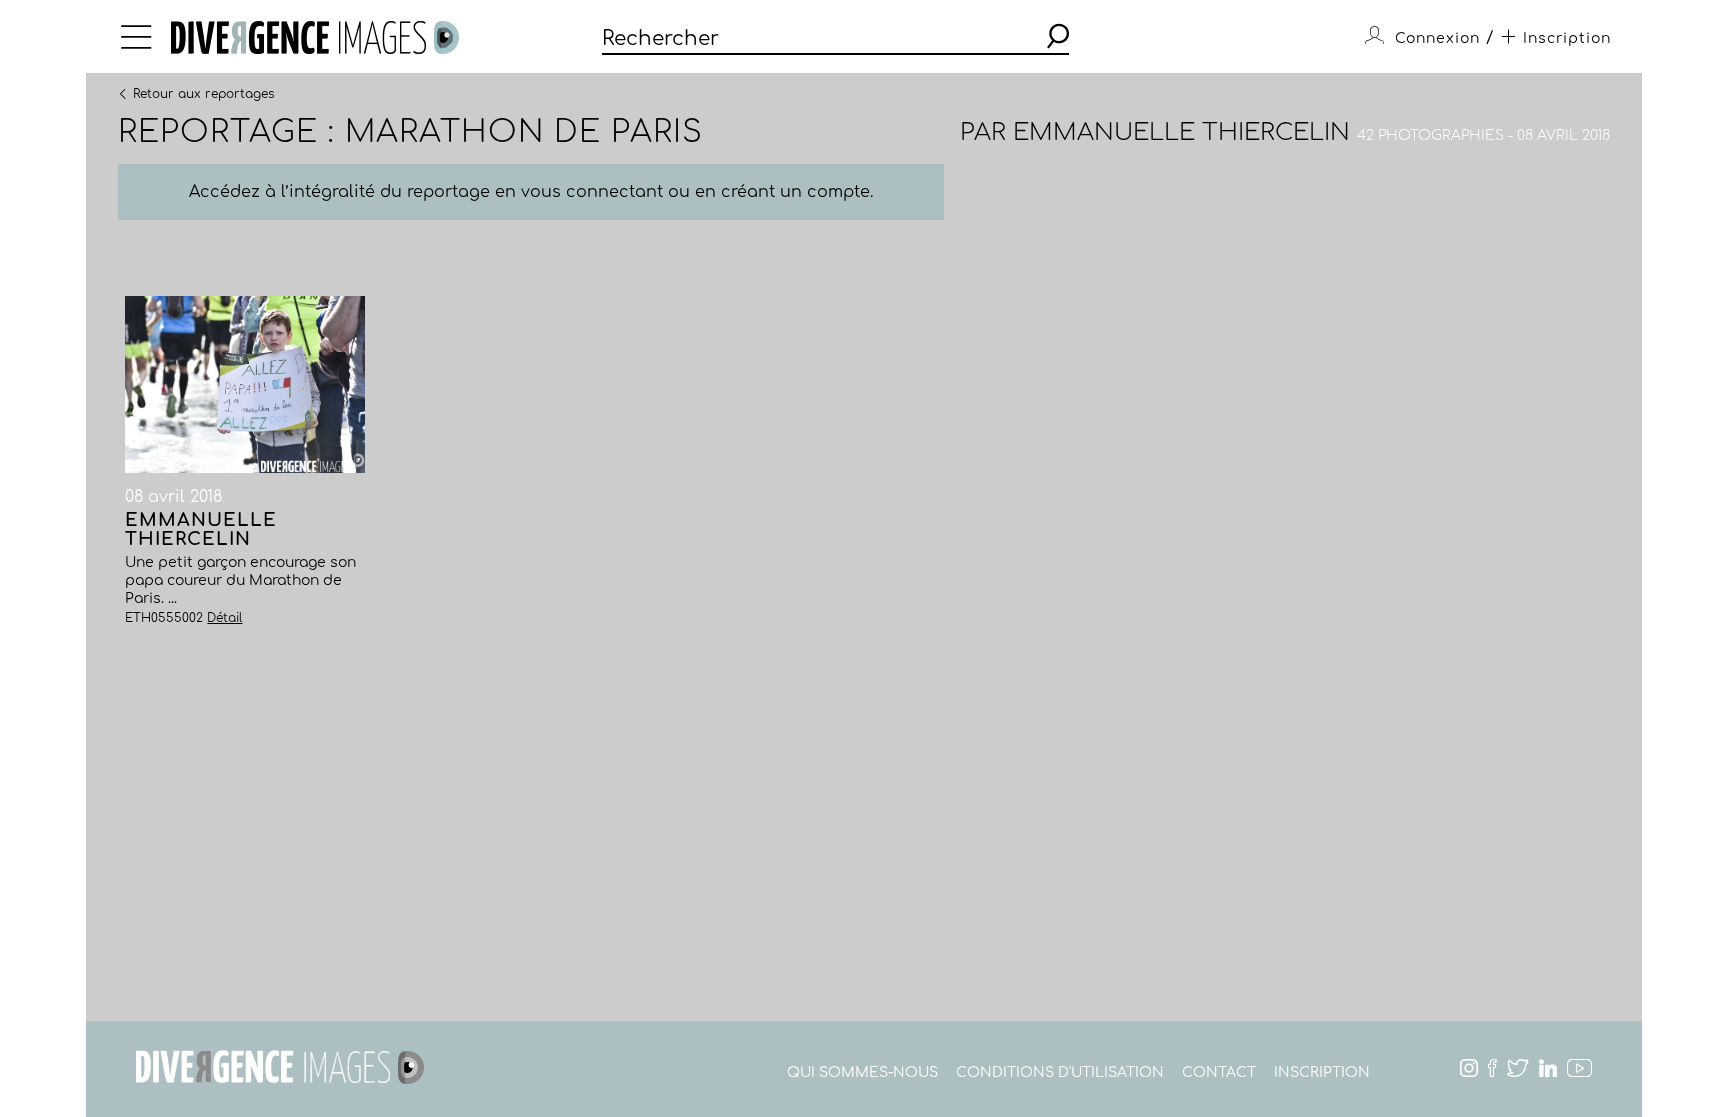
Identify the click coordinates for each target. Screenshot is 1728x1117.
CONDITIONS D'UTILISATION (1060, 1072)
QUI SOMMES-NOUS (862, 1072)
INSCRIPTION (1322, 1072)
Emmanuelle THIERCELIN (1181, 132)
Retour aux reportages (203, 93)
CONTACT (1219, 1072)
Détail (224, 618)
